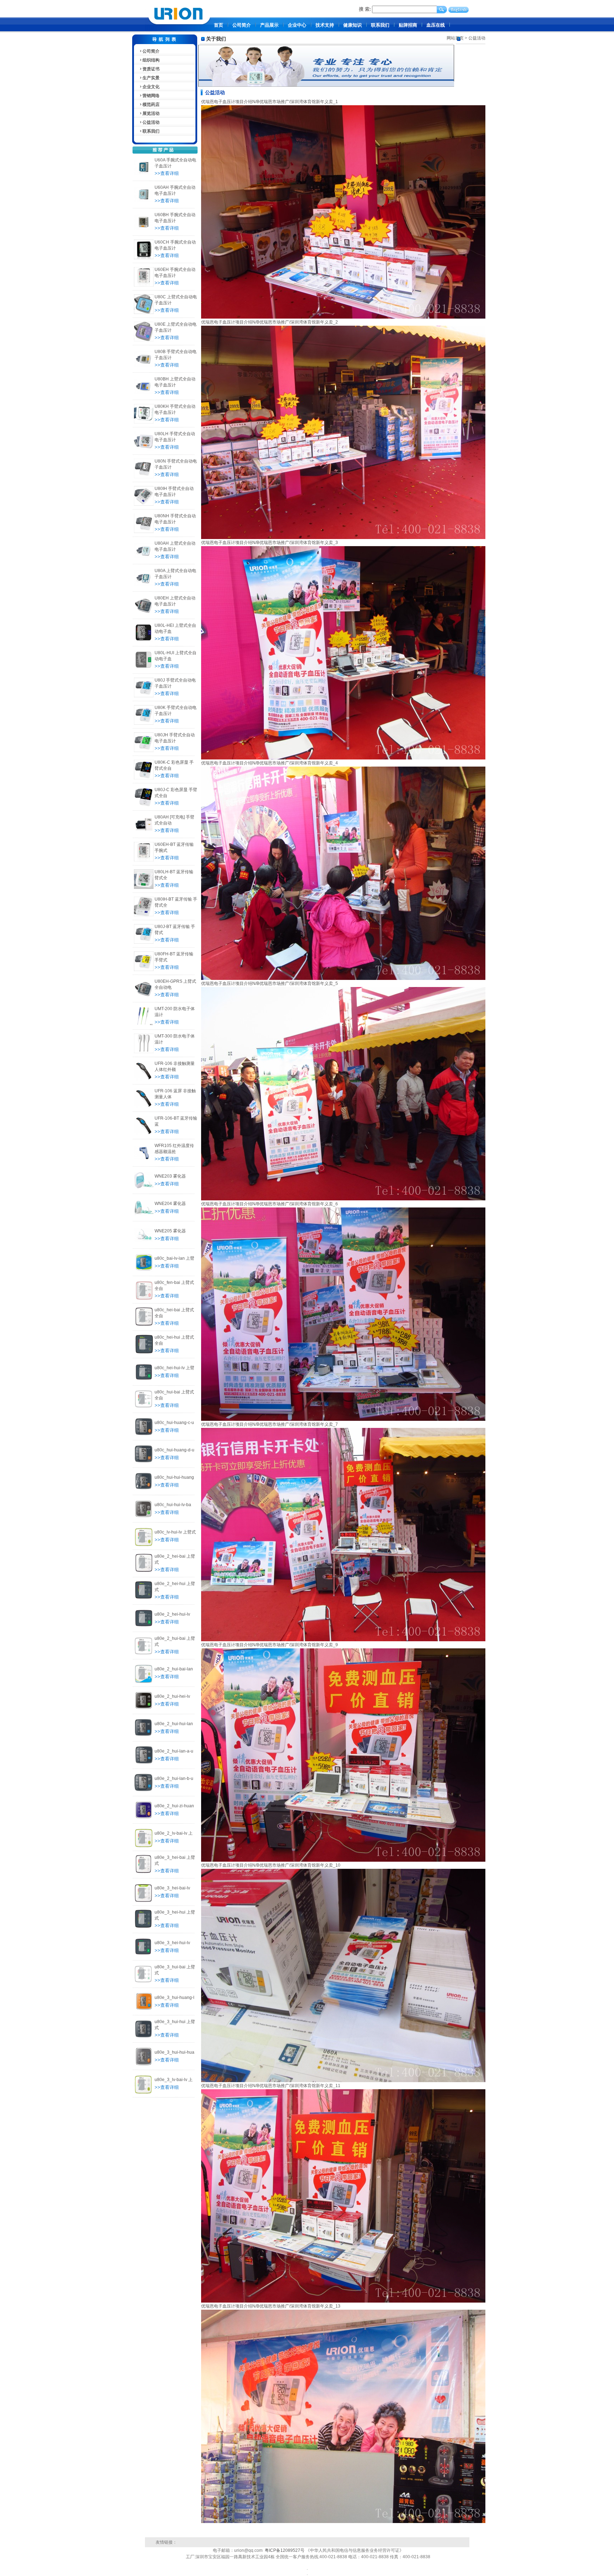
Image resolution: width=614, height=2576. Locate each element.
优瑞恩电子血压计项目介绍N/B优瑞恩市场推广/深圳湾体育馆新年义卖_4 (270, 763)
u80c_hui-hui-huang (174, 1477)
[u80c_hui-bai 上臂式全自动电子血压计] (144, 1408)
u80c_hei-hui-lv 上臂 (174, 1368)
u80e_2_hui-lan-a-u (174, 1751)
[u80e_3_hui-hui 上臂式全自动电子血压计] (144, 2037)
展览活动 (151, 113)
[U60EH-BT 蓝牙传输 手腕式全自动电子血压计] (144, 860)
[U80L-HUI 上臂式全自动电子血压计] (144, 668)
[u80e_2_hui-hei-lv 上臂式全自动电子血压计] (144, 1709)
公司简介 (242, 25)
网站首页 (455, 38)
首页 (219, 25)
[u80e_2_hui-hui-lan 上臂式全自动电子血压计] (144, 1736)
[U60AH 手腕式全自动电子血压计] (144, 203)
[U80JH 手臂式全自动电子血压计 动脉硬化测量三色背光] (144, 751)
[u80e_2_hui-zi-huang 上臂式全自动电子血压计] (144, 1818)
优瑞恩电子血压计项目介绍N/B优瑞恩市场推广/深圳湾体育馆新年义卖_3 (270, 543)
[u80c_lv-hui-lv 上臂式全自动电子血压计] (144, 1545)
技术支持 (325, 25)
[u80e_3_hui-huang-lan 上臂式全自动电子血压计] (144, 2010)
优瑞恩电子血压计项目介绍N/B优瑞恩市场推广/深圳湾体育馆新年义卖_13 (271, 2306)
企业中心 (297, 25)
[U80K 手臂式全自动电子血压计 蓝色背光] (144, 723)
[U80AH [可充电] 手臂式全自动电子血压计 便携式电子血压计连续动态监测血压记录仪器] (144, 833)
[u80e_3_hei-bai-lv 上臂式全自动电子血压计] (144, 1900)
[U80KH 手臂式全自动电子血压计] (144, 422)
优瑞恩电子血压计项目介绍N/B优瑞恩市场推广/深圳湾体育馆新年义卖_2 (270, 322)
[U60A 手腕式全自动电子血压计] (144, 176)
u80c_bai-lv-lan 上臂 (174, 1258)
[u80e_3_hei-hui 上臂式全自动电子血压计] (144, 1928)
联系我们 (380, 25)
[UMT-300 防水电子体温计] (144, 1052)
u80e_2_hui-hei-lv (172, 1696)
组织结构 (151, 60)
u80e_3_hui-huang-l (174, 1998)
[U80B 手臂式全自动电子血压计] (144, 367)
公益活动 (151, 122)
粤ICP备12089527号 (285, 2550)
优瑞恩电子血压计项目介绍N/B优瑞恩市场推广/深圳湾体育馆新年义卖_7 (270, 1424)
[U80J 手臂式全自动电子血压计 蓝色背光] (144, 696)
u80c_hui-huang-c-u (174, 1423)
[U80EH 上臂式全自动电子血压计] (144, 614)
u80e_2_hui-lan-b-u (174, 1778)
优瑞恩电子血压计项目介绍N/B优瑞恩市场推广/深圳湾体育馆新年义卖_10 (271, 1865)
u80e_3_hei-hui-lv (172, 1943)
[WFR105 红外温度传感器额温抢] (144, 1161)
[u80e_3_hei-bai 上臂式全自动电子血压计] (144, 1873)
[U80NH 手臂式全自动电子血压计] (144, 532)
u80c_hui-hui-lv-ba (173, 1505)
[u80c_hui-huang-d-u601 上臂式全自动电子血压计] (144, 1462)
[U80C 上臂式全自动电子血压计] (144, 313)
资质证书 (151, 69)
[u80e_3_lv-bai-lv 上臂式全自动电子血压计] (144, 2092)
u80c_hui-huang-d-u (174, 1450)
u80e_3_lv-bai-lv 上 (174, 2080)
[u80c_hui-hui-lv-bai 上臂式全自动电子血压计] (144, 1517)
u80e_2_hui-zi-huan (174, 1806)
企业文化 (151, 87)
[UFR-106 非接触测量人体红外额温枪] (144, 1079)
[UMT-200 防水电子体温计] (144, 1024)
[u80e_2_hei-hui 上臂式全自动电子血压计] (144, 1599)
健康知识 (352, 25)
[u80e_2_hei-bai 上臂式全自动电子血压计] (144, 1572)
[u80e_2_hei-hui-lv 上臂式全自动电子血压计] (144, 1627)
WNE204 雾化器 (170, 1204)
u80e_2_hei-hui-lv (172, 1614)
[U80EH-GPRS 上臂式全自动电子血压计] (144, 997)
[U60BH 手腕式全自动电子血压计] (144, 230)
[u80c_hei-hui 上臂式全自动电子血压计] (144, 1353)
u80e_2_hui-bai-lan (174, 1669)
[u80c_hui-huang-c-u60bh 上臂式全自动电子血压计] (144, 1435)
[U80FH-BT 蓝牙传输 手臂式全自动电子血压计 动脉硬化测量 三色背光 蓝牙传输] (144, 970)
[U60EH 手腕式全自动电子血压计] (144, 285)
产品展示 (269, 25)
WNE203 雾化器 (170, 1176)
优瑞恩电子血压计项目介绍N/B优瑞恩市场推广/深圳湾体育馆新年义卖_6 (270, 1204)
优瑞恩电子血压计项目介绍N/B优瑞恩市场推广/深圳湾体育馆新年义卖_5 (270, 983)
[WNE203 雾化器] (144, 1189)
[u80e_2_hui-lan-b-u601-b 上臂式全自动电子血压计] (144, 1791)
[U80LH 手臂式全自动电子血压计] (144, 449)
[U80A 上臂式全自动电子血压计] (144, 586)
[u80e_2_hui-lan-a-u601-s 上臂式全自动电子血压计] (144, 1764)
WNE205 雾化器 (170, 1231)
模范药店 (151, 105)
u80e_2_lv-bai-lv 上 (174, 1833)
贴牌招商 (408, 25)
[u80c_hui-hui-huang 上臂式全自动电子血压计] (144, 1490)
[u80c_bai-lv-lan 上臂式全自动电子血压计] (144, 1271)
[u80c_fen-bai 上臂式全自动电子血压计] (144, 1298)
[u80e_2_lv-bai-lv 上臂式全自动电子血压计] (144, 1846)
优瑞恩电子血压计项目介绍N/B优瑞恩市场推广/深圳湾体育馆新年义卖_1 (270, 102)
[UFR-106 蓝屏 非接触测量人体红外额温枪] (144, 1106)
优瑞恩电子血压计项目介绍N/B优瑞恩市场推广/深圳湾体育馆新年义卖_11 (271, 2086)
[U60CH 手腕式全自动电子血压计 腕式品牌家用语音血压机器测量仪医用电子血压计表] (144, 258)
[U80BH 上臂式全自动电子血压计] (144, 395)
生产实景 (151, 78)
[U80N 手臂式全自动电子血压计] (144, 477)
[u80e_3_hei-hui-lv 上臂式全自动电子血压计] (144, 1955)
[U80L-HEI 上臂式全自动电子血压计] (144, 641)
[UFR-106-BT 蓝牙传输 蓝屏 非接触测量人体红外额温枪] (144, 1134)
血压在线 (436, 25)
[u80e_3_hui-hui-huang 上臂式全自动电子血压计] (144, 2065)
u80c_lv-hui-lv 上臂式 (175, 1532)
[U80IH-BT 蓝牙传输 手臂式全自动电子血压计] (144, 915)
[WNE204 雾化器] (144, 1216)
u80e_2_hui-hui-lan (174, 1724)
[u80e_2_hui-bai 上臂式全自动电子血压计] (144, 1654)
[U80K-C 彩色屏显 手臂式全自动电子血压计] (144, 778)
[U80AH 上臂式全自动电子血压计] (144, 559)
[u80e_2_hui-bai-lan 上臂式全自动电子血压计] (144, 1681)
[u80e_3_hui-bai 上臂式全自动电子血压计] (144, 1983)
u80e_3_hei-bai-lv (172, 1888)
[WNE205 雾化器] (144, 1243)
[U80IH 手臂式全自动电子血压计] (144, 504)
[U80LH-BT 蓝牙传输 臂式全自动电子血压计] (144, 887)
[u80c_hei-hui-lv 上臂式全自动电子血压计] (144, 1380)
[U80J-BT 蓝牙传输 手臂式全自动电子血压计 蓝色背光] (144, 942)
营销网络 (151, 96)
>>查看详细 (167, 173)
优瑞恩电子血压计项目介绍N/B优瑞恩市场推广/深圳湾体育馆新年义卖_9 (270, 1645)
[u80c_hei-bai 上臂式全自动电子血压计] (144, 1326)
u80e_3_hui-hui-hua (174, 2052)
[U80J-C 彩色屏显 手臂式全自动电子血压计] (144, 805)
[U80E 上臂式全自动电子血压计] (144, 340)
